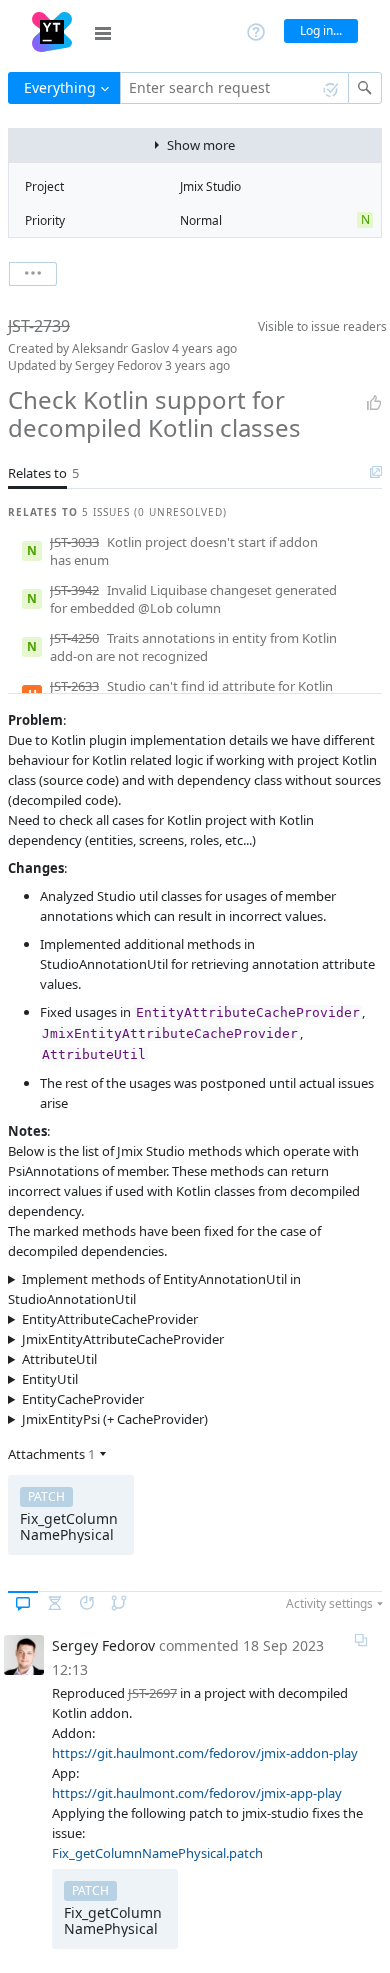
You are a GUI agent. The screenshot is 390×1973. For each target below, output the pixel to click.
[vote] (374, 403)
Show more (201, 145)
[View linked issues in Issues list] (376, 473)
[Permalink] (361, 1640)
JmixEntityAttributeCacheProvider (123, 1339)
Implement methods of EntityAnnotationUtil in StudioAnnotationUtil (154, 1289)
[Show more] (33, 274)
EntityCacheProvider (83, 1399)
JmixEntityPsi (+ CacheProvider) (115, 1419)
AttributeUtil (59, 1359)
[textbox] (234, 88)
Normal (201, 220)
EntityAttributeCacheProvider (110, 1319)
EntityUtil (50, 1379)
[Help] (256, 30)
